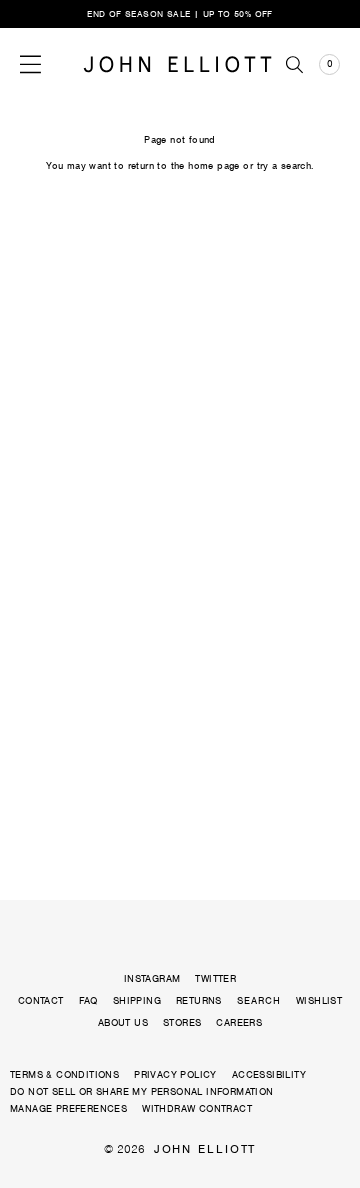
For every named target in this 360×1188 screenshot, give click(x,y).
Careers (239, 1022)
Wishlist (319, 1000)
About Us (123, 1022)
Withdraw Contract (197, 1108)
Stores (182, 1022)
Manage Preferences (68, 1108)
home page (214, 165)
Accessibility (269, 1074)
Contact (41, 1000)
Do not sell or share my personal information (142, 1091)
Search (259, 1001)
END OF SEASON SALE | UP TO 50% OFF (180, 14)
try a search (284, 165)
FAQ (88, 1000)
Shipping (137, 1000)
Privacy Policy (175, 1074)
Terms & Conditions (64, 1074)
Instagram (152, 978)
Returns (199, 1000)
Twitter (215, 978)
